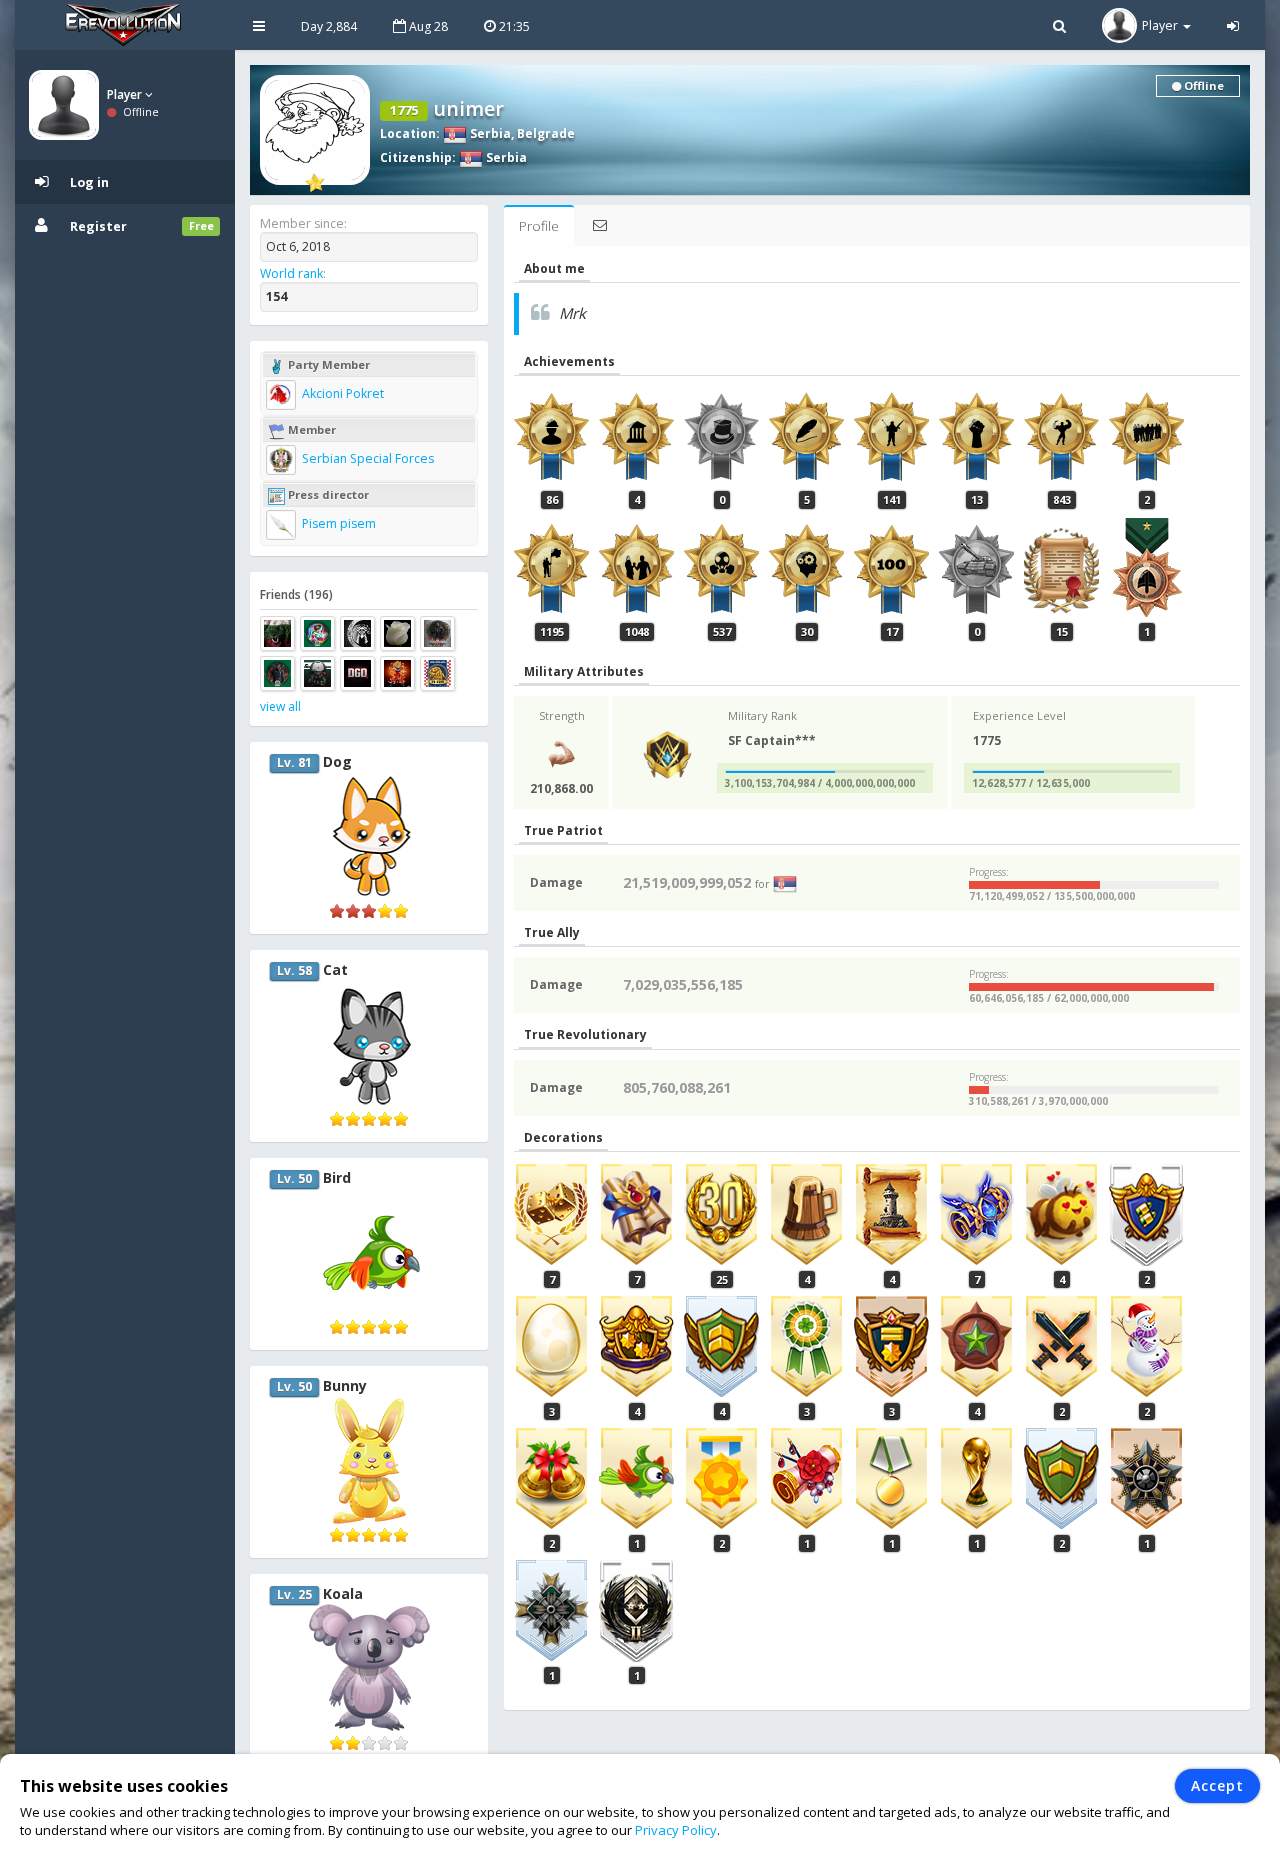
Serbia (489, 133)
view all (280, 706)
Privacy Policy (676, 1830)
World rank (291, 273)
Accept (1217, 1785)
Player (126, 94)
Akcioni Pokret (341, 393)
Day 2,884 (329, 26)
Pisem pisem (337, 523)
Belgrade (546, 133)
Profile (539, 226)
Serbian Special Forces (366, 458)
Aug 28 (427, 26)
